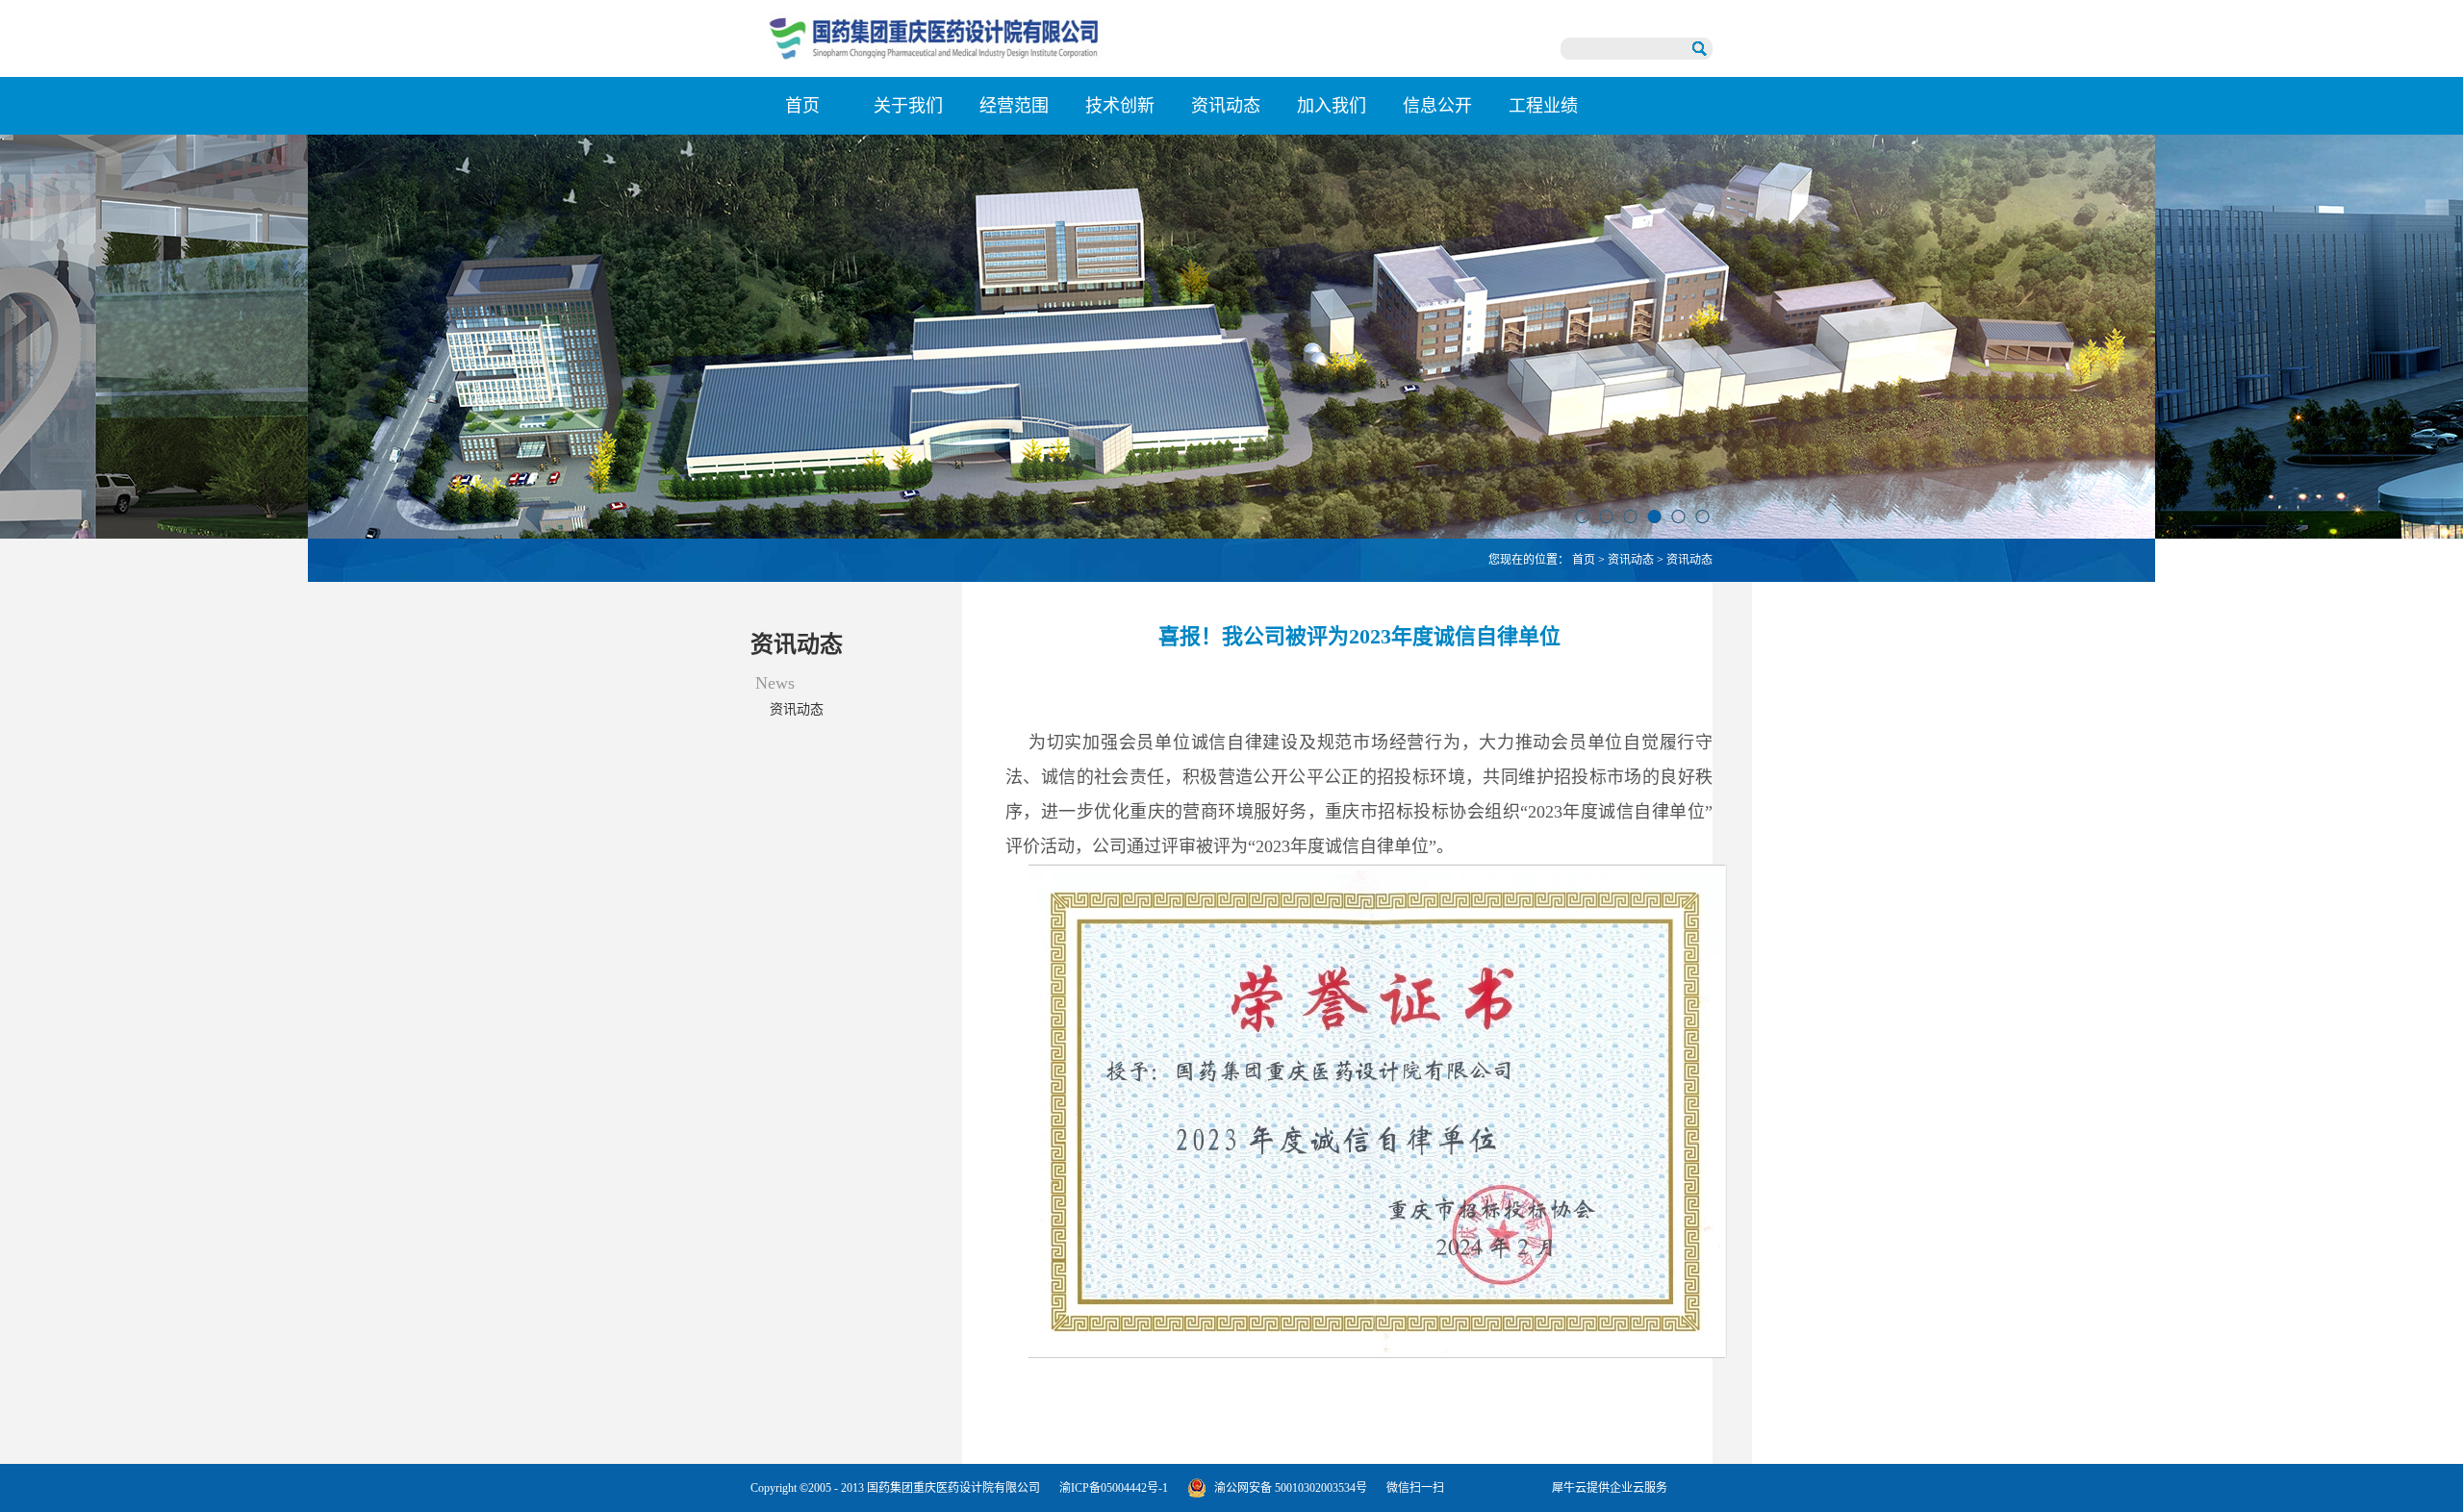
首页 (802, 106)
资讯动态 (1631, 560)
